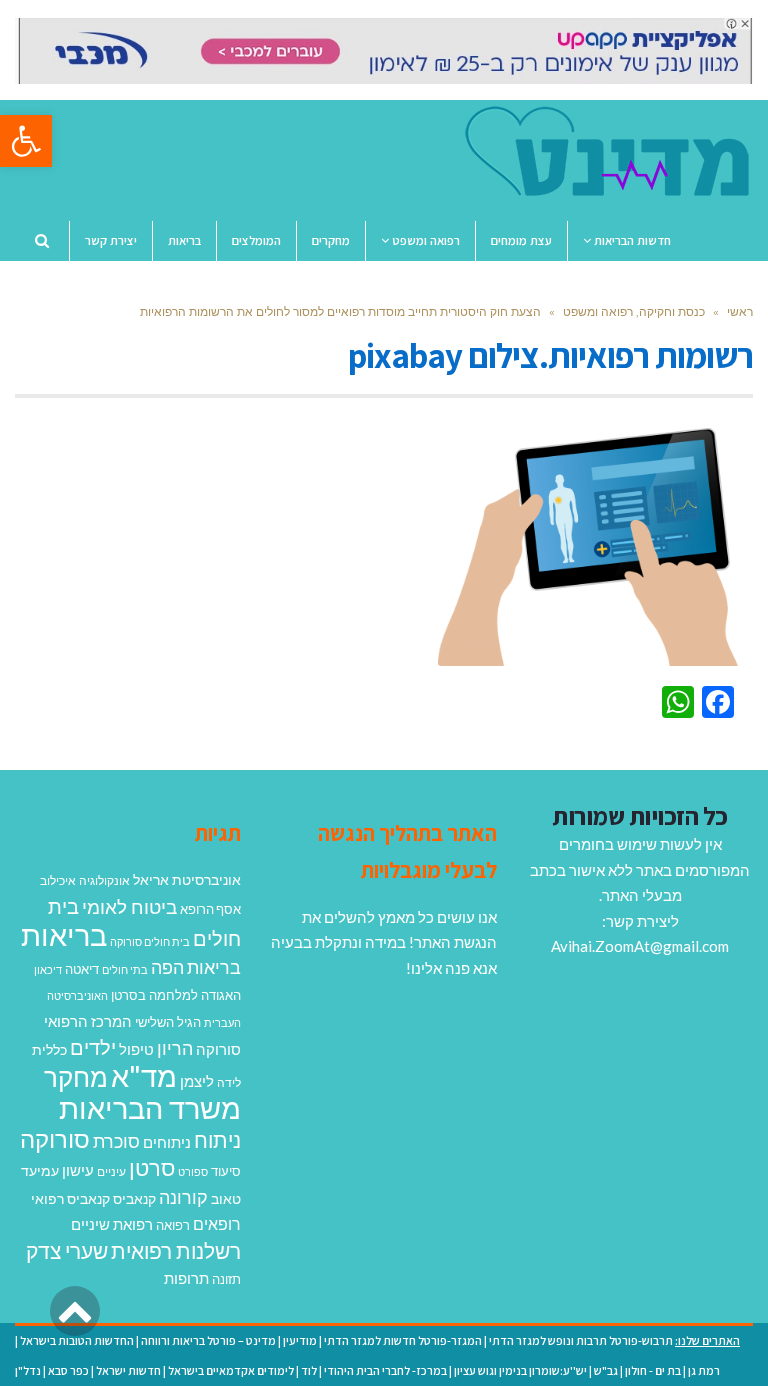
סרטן (152, 1167)
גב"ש (606, 1370)
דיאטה (82, 969)
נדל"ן (28, 1370)
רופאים (217, 1223)
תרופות (186, 1278)
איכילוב (58, 880)
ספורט (193, 1171)
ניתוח (217, 1140)
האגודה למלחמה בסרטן (176, 995)
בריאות (64, 934)
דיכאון (48, 969)
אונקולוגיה (104, 880)
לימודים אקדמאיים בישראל (231, 1370)
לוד (309, 1370)
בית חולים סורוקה (150, 941)
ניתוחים (167, 1142)
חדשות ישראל (128, 1370)
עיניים (111, 1171)
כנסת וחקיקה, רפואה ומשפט (634, 311)
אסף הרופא (210, 909)
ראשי (740, 311)
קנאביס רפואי (70, 1198)
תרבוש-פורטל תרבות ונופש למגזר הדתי (581, 1340)
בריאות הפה (196, 967)
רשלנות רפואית (176, 1251)
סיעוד (226, 1171)
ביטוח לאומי (129, 906)
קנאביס (134, 1198)
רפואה (173, 1225)
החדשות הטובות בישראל (77, 1340)
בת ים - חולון (653, 1370)
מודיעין (300, 1340)
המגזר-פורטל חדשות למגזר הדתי (403, 1340)
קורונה (183, 1197)
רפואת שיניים (112, 1224)
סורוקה (55, 1139)
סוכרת (116, 1141)
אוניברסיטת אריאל (187, 879)
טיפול (136, 1049)
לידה (229, 1082)
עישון (78, 1170)
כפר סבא (68, 1370)
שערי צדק (67, 1251)
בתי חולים (125, 969)
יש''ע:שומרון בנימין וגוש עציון (520, 1370)
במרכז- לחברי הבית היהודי (385, 1370)
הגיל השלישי (168, 1022)
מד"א (144, 1075)
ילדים (93, 1047)
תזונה (226, 1279)
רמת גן (704, 1370)
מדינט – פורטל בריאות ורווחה (208, 1340)
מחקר (76, 1077)
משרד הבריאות (150, 1107)
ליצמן (197, 1081)
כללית (49, 1049)
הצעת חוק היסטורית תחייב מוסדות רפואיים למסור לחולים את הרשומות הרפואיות (340, 311)
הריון (175, 1048)
